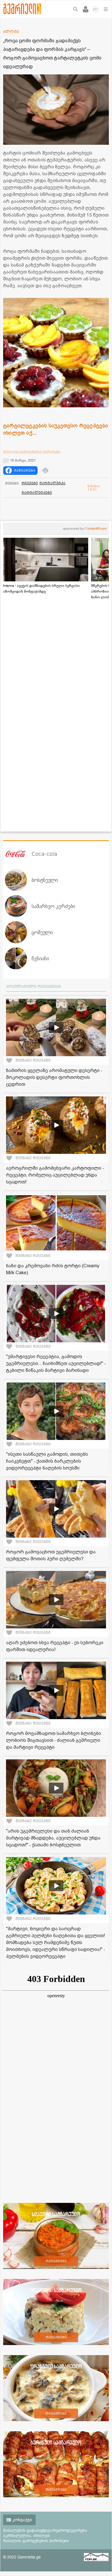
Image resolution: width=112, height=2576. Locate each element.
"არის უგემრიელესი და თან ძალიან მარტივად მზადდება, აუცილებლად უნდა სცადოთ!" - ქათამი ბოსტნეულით (53, 1838)
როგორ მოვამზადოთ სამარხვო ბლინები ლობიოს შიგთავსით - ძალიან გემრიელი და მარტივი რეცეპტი (54, 1740)
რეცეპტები (56, 2261)
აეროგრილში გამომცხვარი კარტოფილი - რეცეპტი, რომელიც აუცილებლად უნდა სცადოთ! (55, 1175)
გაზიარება (25, 471)
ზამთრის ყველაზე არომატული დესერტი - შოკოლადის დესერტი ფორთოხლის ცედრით (54, 1077)
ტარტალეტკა (52, 483)
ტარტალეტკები (37, 493)
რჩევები (30, 483)
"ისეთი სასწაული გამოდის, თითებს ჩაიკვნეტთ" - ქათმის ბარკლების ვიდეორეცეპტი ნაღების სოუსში (47, 1461)
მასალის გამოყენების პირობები (32, 452)
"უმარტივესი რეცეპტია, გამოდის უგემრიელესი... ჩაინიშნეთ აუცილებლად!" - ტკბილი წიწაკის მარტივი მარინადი (56, 1364)
